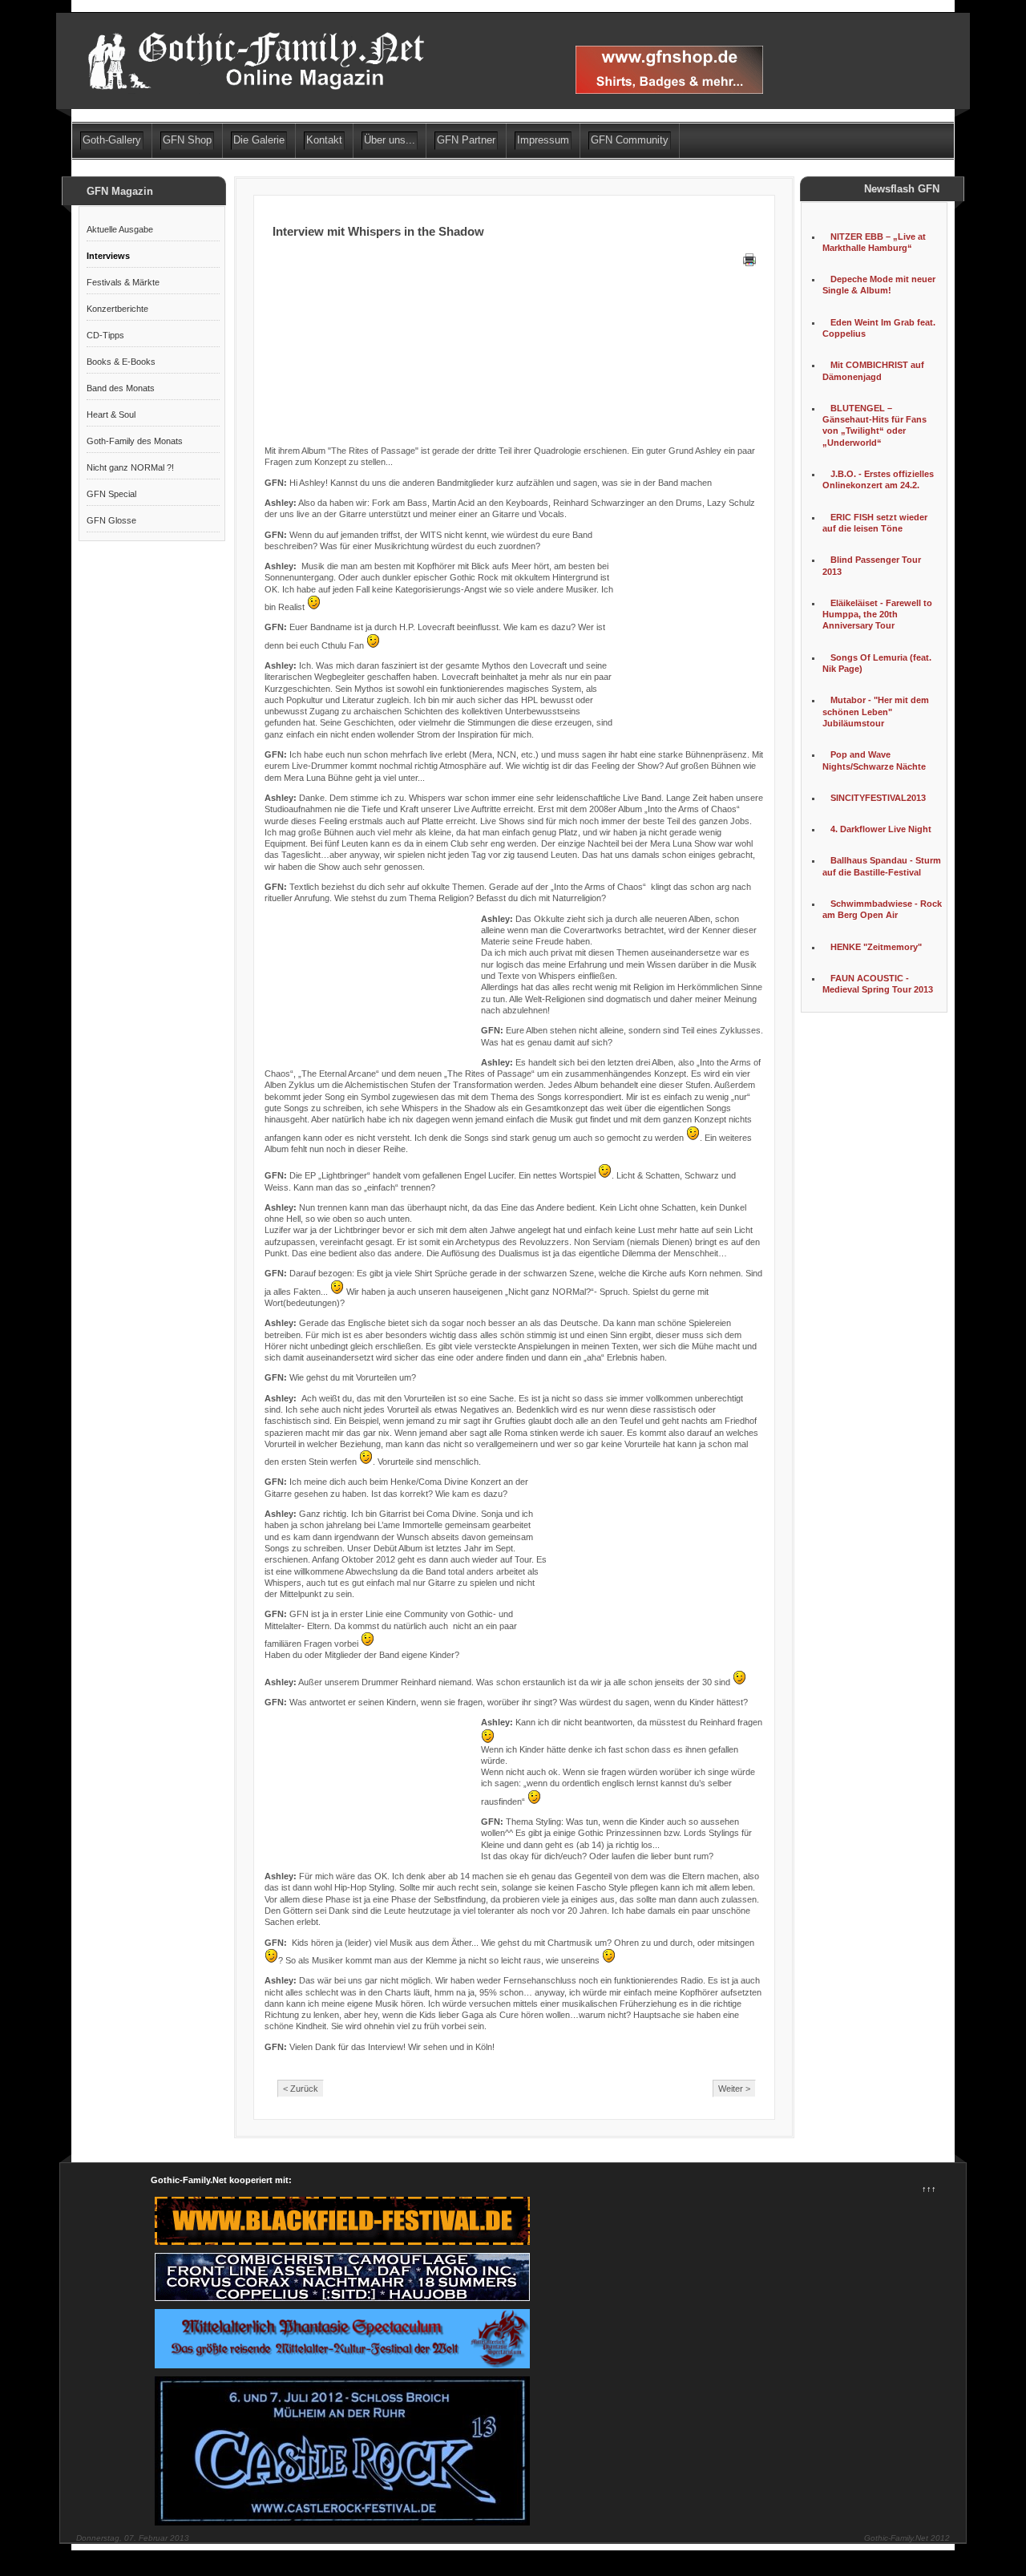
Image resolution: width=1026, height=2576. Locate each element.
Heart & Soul (111, 415)
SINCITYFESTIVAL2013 (878, 798)
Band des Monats (121, 388)
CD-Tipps (105, 335)
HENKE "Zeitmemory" (876, 947)
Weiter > (734, 2089)
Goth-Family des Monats (135, 441)
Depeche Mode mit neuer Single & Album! (879, 285)
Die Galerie (259, 140)
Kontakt (324, 140)
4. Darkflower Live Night (881, 829)
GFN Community (630, 140)
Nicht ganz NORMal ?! (130, 467)
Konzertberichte (117, 309)
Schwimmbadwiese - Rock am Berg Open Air (882, 909)
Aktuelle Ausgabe (120, 229)
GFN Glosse (111, 520)
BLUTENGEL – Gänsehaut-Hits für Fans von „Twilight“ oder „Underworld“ (875, 425)
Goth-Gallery (112, 140)
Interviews (108, 256)
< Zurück (301, 2089)
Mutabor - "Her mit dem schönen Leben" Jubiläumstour (876, 712)
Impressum (543, 140)
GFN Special (111, 494)
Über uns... (390, 140)
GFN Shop (187, 140)
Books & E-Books (121, 362)
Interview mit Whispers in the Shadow (378, 231)
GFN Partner (466, 140)
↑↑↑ (929, 2189)
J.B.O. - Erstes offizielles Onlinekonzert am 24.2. (878, 479)
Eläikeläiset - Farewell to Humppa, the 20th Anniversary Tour (877, 615)
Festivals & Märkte (123, 282)
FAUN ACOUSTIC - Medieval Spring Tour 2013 (878, 984)
